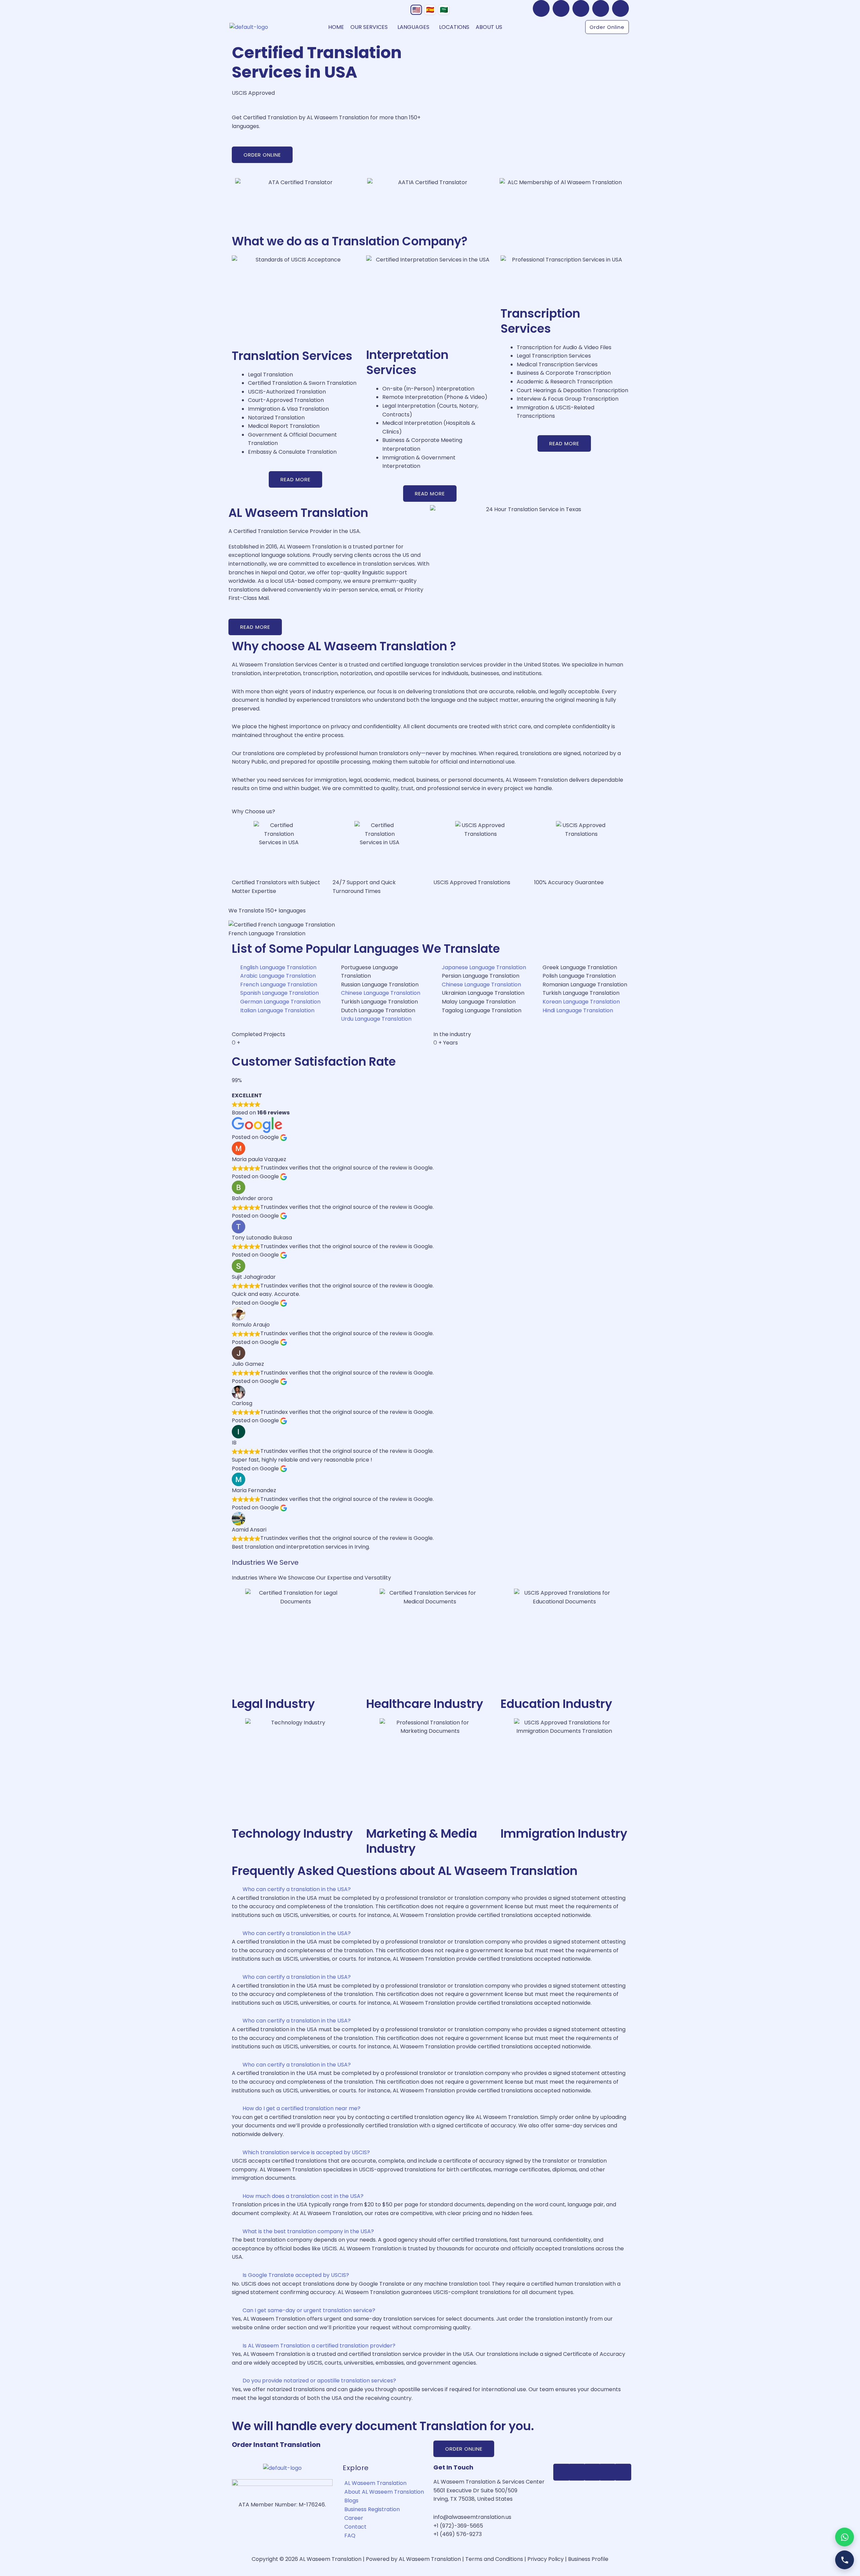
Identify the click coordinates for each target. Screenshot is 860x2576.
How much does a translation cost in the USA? (303, 2196)
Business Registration (372, 2509)
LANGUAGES (413, 27)
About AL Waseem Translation (384, 2492)
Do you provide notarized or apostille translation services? (319, 2381)
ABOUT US (489, 27)
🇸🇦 (444, 10)
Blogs (351, 2501)
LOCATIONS (454, 27)
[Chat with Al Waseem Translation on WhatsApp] (845, 2537)
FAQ (350, 2536)
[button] (371, 27)
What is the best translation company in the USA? (308, 2231)
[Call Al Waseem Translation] (845, 2560)
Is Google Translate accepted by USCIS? (296, 2275)
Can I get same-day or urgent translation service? (309, 2310)
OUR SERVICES (369, 27)
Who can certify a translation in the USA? (297, 1889)
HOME (336, 27)
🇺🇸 (416, 10)
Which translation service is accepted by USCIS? (306, 2152)
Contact (355, 2527)
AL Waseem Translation (375, 2483)
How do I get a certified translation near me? (302, 2108)
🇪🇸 (430, 10)
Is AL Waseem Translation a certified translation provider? (319, 2346)
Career (354, 2518)
